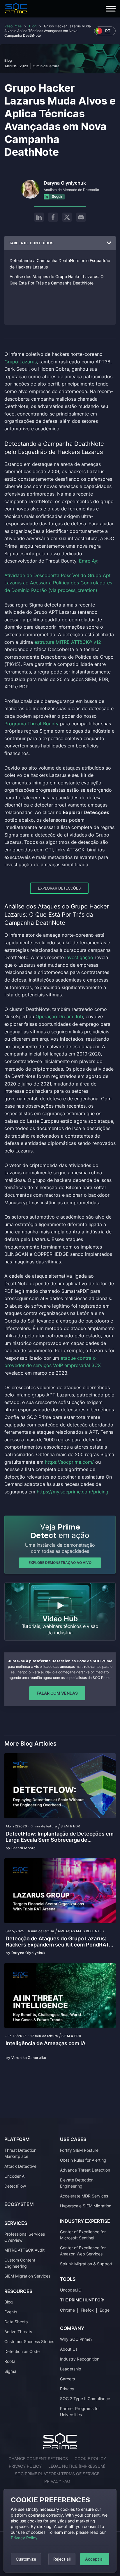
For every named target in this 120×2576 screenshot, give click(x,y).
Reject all (62, 2559)
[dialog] (60, 2531)
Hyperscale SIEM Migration (86, 2206)
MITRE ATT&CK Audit (24, 2250)
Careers (67, 2379)
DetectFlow (15, 2186)
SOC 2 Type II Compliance (85, 2399)
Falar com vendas (57, 1693)
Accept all (95, 2559)
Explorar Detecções (59, 888)
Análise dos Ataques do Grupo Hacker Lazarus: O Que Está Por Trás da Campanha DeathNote (57, 280)
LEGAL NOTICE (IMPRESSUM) (77, 2466)
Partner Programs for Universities (80, 2411)
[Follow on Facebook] (53, 217)
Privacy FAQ (57, 2481)
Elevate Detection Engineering (77, 2183)
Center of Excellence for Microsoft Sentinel (83, 2235)
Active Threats (18, 2332)
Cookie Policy (90, 2459)
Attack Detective (20, 2166)
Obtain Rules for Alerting (83, 2160)
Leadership (71, 2369)
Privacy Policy (24, 2538)
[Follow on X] (67, 217)
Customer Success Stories (29, 2341)
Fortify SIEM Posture (79, 2150)
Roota (10, 2361)
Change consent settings (38, 2459)
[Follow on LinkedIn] (39, 217)
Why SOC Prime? (76, 2339)
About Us (69, 2349)
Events (11, 2312)
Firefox (87, 2310)
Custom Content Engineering (20, 2263)
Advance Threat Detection (85, 2170)
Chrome (67, 2310)
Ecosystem (19, 2204)
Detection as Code (22, 2351)
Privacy (67, 2389)
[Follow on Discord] (81, 217)
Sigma (10, 2371)
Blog (33, 26)
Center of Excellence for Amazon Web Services (83, 2251)
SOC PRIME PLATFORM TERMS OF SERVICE (57, 2474)
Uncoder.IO (71, 2290)
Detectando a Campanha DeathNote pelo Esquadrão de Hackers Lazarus (60, 264)
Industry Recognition (80, 2359)
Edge (105, 2310)
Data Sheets (16, 2322)
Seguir (57, 196)
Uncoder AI (15, 2176)
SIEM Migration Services (27, 2276)
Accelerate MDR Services (84, 2196)
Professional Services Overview (25, 2237)
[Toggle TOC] (109, 243)
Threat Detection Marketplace (20, 2153)
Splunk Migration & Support (86, 2264)
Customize (26, 2559)
